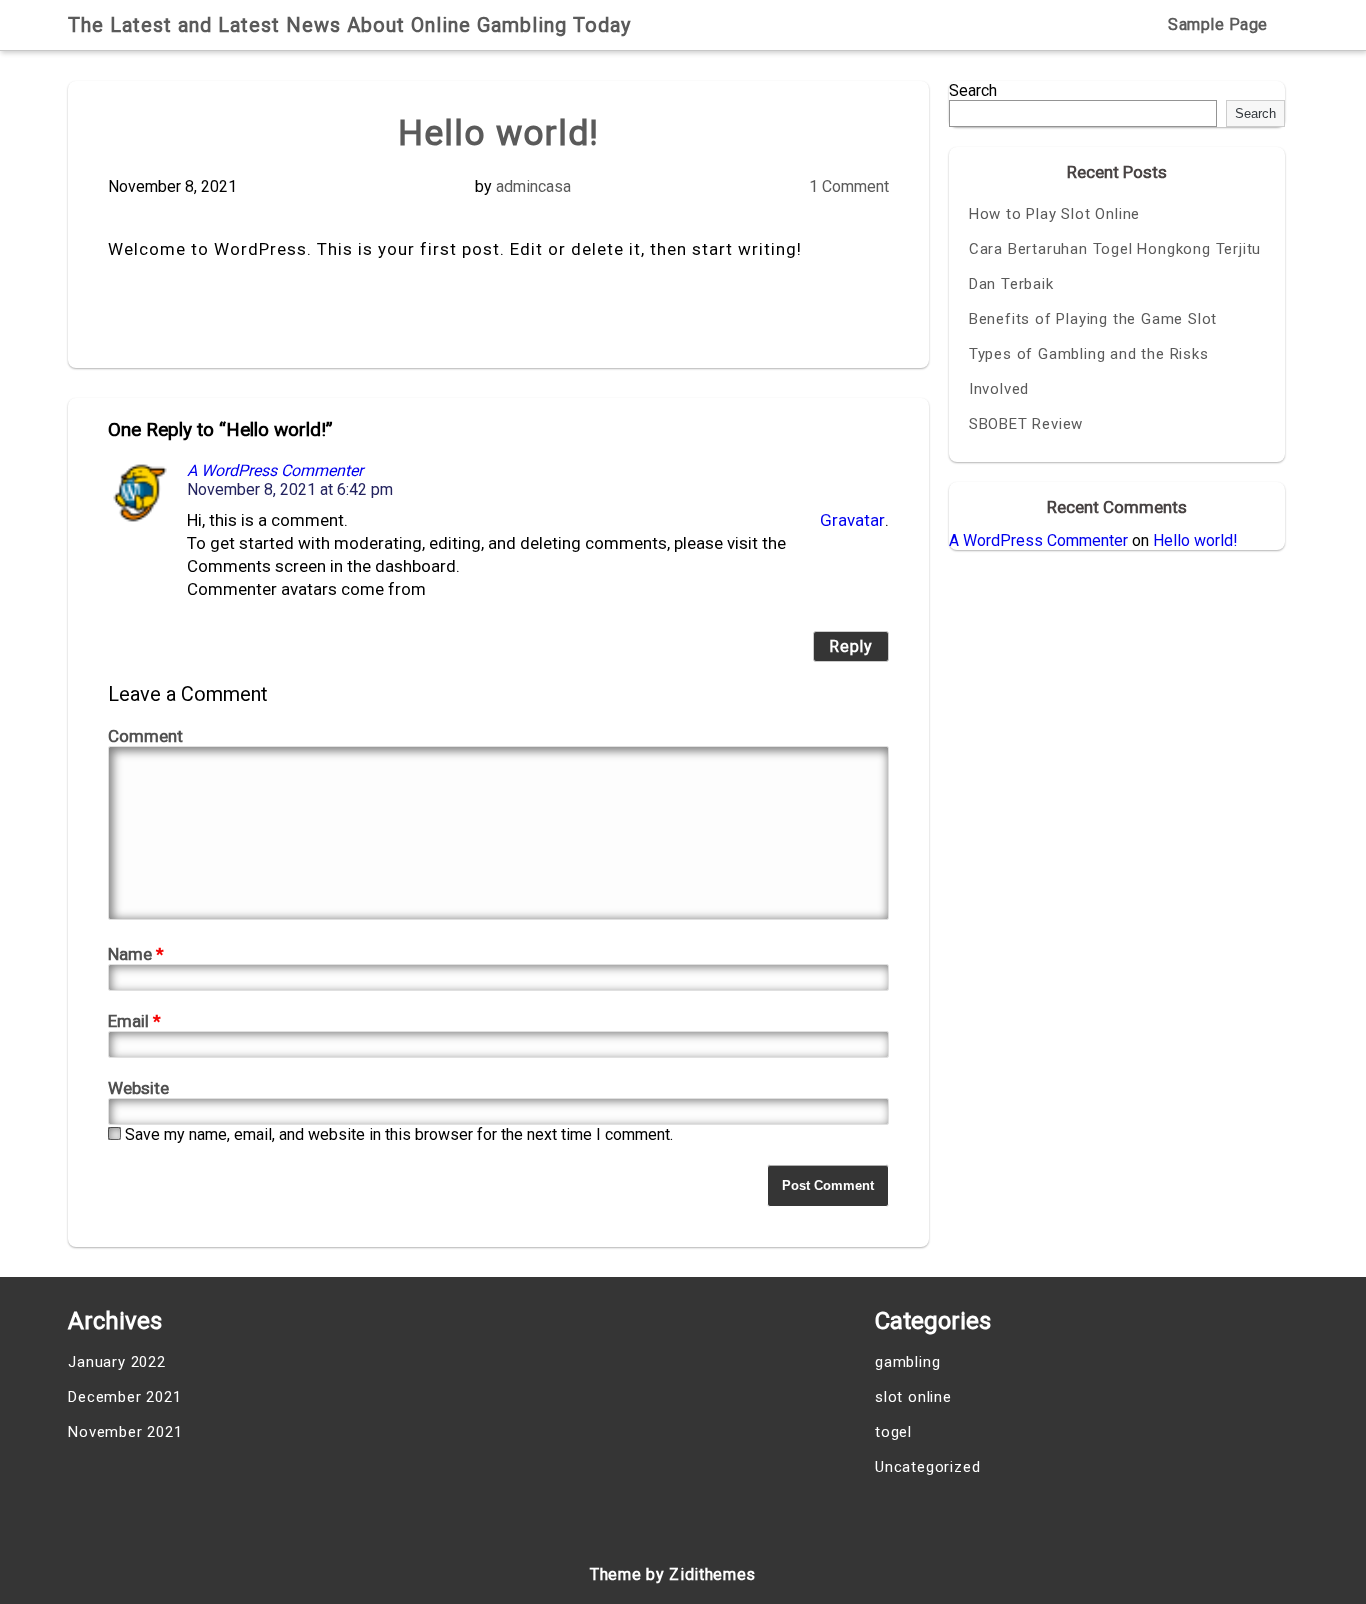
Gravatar (852, 520)
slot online (913, 1397)
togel (893, 1432)
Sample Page (1218, 24)
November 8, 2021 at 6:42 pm (290, 489)
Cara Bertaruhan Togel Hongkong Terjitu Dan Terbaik (1115, 266)
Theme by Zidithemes (673, 1574)
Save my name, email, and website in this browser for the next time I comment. (399, 1134)
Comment (145, 736)
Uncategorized (927, 1467)
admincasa (533, 186)
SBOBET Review (1026, 424)
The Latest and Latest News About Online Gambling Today (349, 25)
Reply (851, 646)
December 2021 (124, 1397)
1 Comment (849, 186)
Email (134, 1021)
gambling (907, 1362)
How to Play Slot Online (1054, 214)
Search (973, 90)
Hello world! (1195, 540)
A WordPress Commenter (275, 470)
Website (138, 1088)
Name (136, 954)
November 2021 (125, 1432)
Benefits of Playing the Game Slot (1093, 319)
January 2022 (117, 1362)
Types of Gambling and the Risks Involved (1089, 371)
